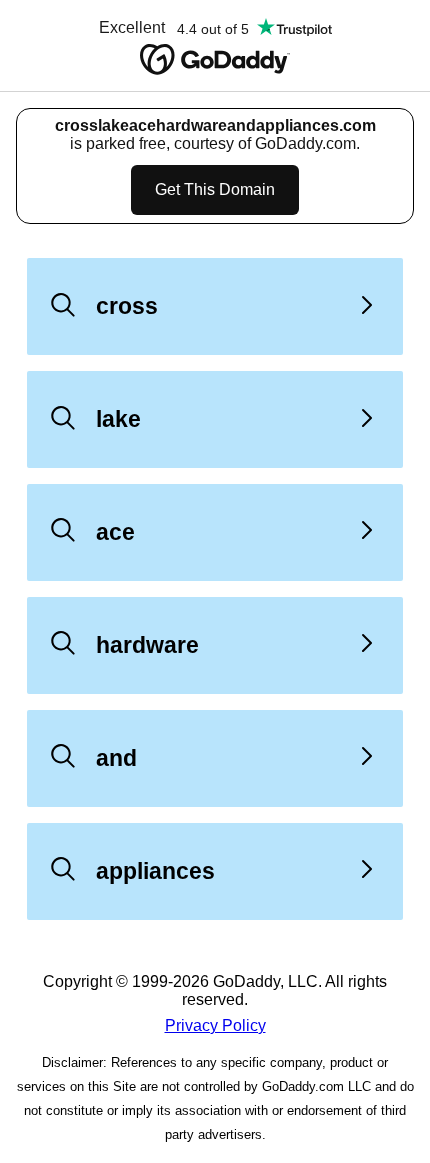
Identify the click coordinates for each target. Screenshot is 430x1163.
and (116, 758)
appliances (155, 871)
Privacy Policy (215, 1025)
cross (127, 306)
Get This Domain (215, 189)
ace (115, 532)
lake (118, 419)
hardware (147, 645)
